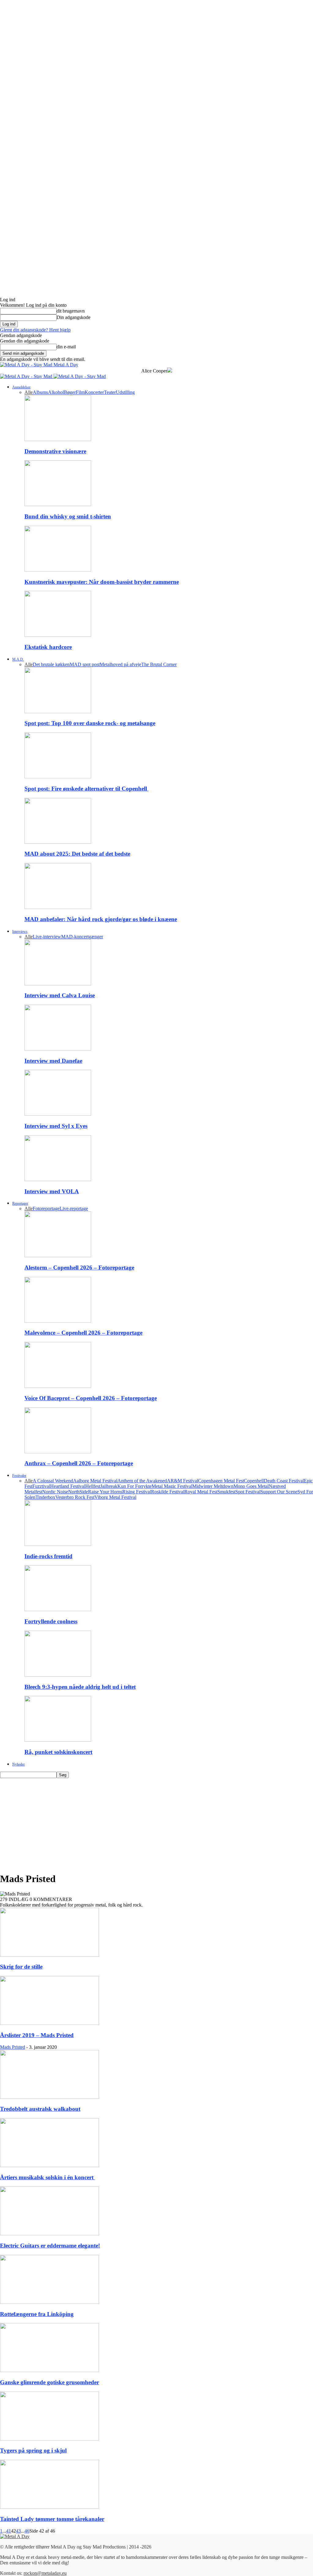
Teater (110, 392)
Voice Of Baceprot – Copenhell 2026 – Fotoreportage (91, 1398)
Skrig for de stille (21, 1967)
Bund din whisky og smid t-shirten (68, 516)
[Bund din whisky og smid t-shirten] (58, 504)
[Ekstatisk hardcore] (58, 635)
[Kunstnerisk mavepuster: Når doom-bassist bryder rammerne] (58, 570)
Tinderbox (45, 1497)
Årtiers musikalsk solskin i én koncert (48, 2177)
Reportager (20, 1203)
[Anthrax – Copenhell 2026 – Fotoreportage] (58, 1452)
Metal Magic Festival (172, 1486)
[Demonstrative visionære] (58, 439)
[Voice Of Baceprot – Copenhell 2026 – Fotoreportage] (58, 1386)
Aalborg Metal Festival (95, 1481)
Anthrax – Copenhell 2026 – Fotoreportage (79, 1463)
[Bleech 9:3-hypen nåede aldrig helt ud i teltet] (58, 1675)
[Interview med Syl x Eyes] (58, 1114)
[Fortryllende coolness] (58, 1609)
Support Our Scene (279, 1492)
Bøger (70, 392)
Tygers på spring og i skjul (33, 2450)
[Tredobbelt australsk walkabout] (50, 2097)
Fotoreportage (46, 1208)
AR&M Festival (182, 1481)
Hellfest (93, 1486)
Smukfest (226, 1492)
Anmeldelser (21, 387)
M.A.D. (18, 659)
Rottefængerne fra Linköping (37, 2314)
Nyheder (18, 1764)
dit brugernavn (71, 311)
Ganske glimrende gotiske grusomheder (50, 2382)
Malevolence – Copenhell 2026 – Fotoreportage (83, 1333)
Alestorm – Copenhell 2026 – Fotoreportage (79, 1268)
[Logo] (27, 376)
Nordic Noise (55, 1492)
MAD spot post (85, 664)
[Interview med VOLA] (58, 1179)
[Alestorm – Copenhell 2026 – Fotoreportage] (58, 1256)
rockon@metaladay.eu (45, 2573)
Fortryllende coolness (51, 1621)
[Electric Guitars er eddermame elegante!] (50, 2234)
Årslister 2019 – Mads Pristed (37, 2035)
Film (80, 392)
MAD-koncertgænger (82, 937)
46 (27, 2531)
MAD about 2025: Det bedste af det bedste (77, 854)
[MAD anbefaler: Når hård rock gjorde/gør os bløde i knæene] (58, 907)
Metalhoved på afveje (120, 664)
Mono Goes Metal (251, 1486)
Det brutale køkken (51, 664)
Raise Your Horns (105, 1492)
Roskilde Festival (168, 1492)
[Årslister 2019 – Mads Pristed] (50, 2023)
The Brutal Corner (159, 664)
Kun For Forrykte (134, 1486)
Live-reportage (74, 1208)
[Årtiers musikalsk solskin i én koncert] (50, 2165)
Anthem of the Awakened (142, 1481)
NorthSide (78, 1492)
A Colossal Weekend (53, 1481)
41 (9, 2531)
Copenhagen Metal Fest (221, 1481)
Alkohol (56, 392)
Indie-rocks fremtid (48, 1556)
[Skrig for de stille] (50, 1955)
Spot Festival (248, 1492)
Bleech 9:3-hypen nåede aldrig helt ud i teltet (80, 1687)
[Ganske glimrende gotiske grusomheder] (50, 2370)
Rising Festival (137, 1492)
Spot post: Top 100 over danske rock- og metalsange (90, 723)
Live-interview (47, 937)
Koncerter (94, 392)
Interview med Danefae (53, 1061)
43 (18, 2531)
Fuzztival (41, 1486)
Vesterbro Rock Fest (75, 1497)
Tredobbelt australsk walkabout (40, 2109)
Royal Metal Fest (201, 1492)
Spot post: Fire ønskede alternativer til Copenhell (87, 789)
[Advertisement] (156, 1824)
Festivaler (19, 1476)
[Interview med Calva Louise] (58, 984)
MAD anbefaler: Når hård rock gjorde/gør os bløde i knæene (101, 919)
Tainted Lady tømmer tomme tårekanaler (52, 2519)
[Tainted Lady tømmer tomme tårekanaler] (50, 2507)
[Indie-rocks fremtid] (58, 1544)
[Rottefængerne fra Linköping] (50, 2302)
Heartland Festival (68, 1486)
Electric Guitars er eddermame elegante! (50, 2246)
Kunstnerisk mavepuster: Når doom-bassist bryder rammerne (102, 582)
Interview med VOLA (52, 1191)
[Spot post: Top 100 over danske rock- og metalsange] (58, 712)
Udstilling (125, 392)
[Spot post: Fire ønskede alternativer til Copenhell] (58, 777)
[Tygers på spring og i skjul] (50, 2439)
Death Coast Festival (284, 1481)
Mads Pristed (13, 2047)
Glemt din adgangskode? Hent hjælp (35, 330)
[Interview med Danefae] (58, 1049)
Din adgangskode (74, 317)
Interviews (20, 932)
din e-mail (66, 347)
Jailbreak (109, 1486)
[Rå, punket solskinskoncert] (58, 1740)
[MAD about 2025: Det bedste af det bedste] (58, 842)
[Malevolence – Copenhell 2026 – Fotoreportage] (58, 1321)
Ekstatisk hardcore (48, 647)
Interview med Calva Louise (60, 995)
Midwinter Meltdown (213, 1486)
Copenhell (254, 1481)
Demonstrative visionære (55, 451)
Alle (29, 392)
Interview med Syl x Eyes (56, 1126)
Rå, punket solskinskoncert (58, 1752)
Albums (40, 392)
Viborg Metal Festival (115, 1497)
